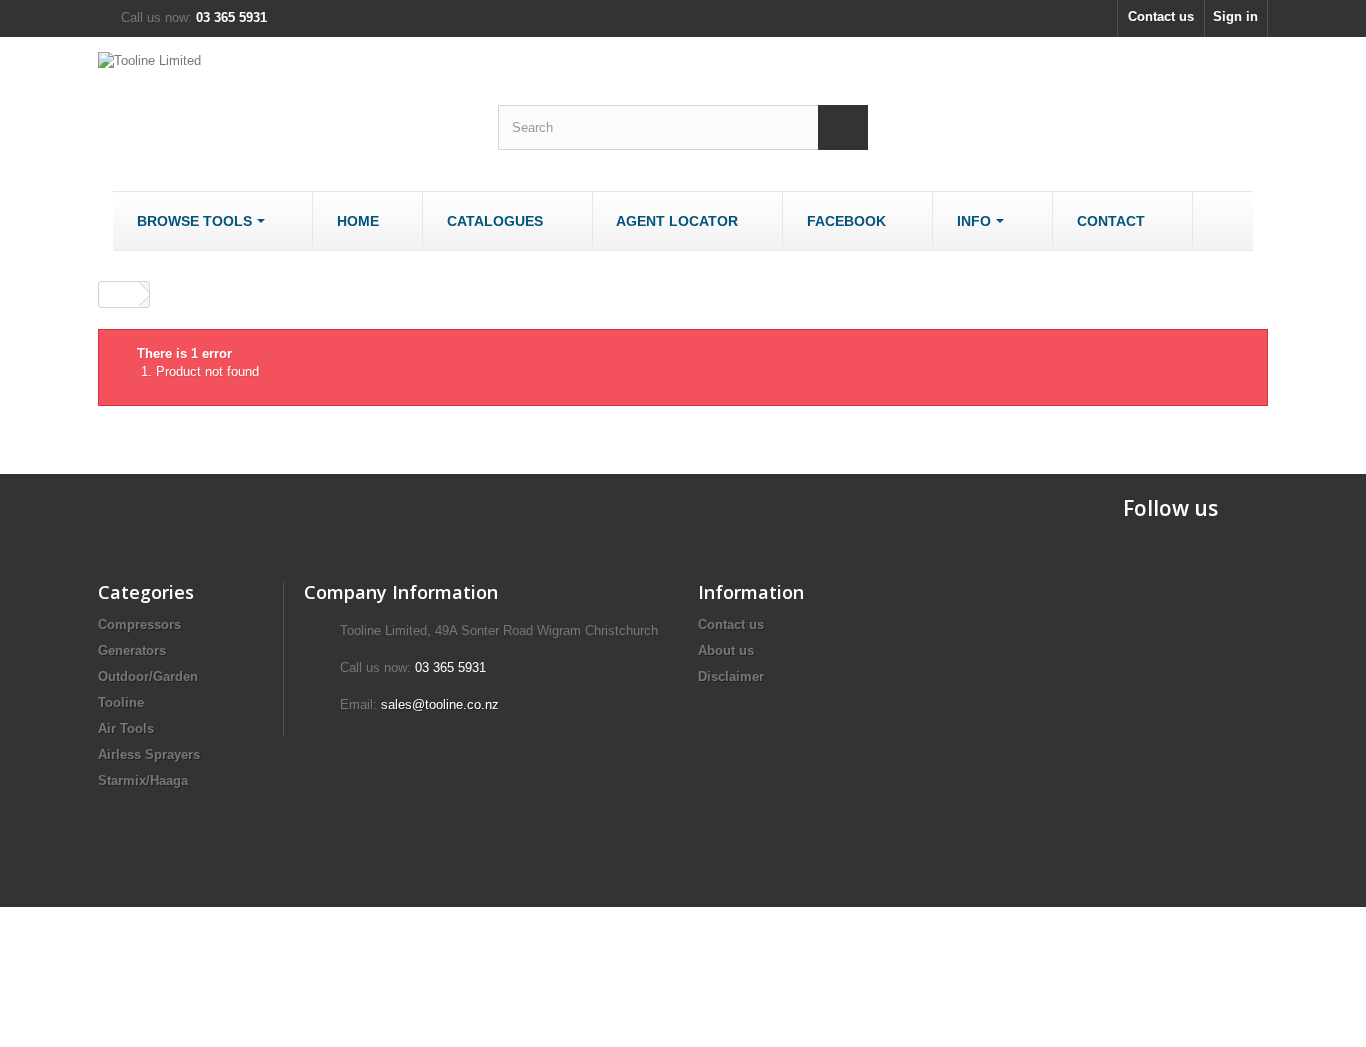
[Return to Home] (119, 294)
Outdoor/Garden (148, 676)
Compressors (139, 624)
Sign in (1235, 16)
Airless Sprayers (149, 754)
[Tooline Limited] (283, 101)
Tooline (121, 702)
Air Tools (126, 728)
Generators (132, 650)
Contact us (1161, 16)
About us (726, 650)
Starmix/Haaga (143, 780)
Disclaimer (731, 676)
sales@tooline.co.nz (440, 704)
